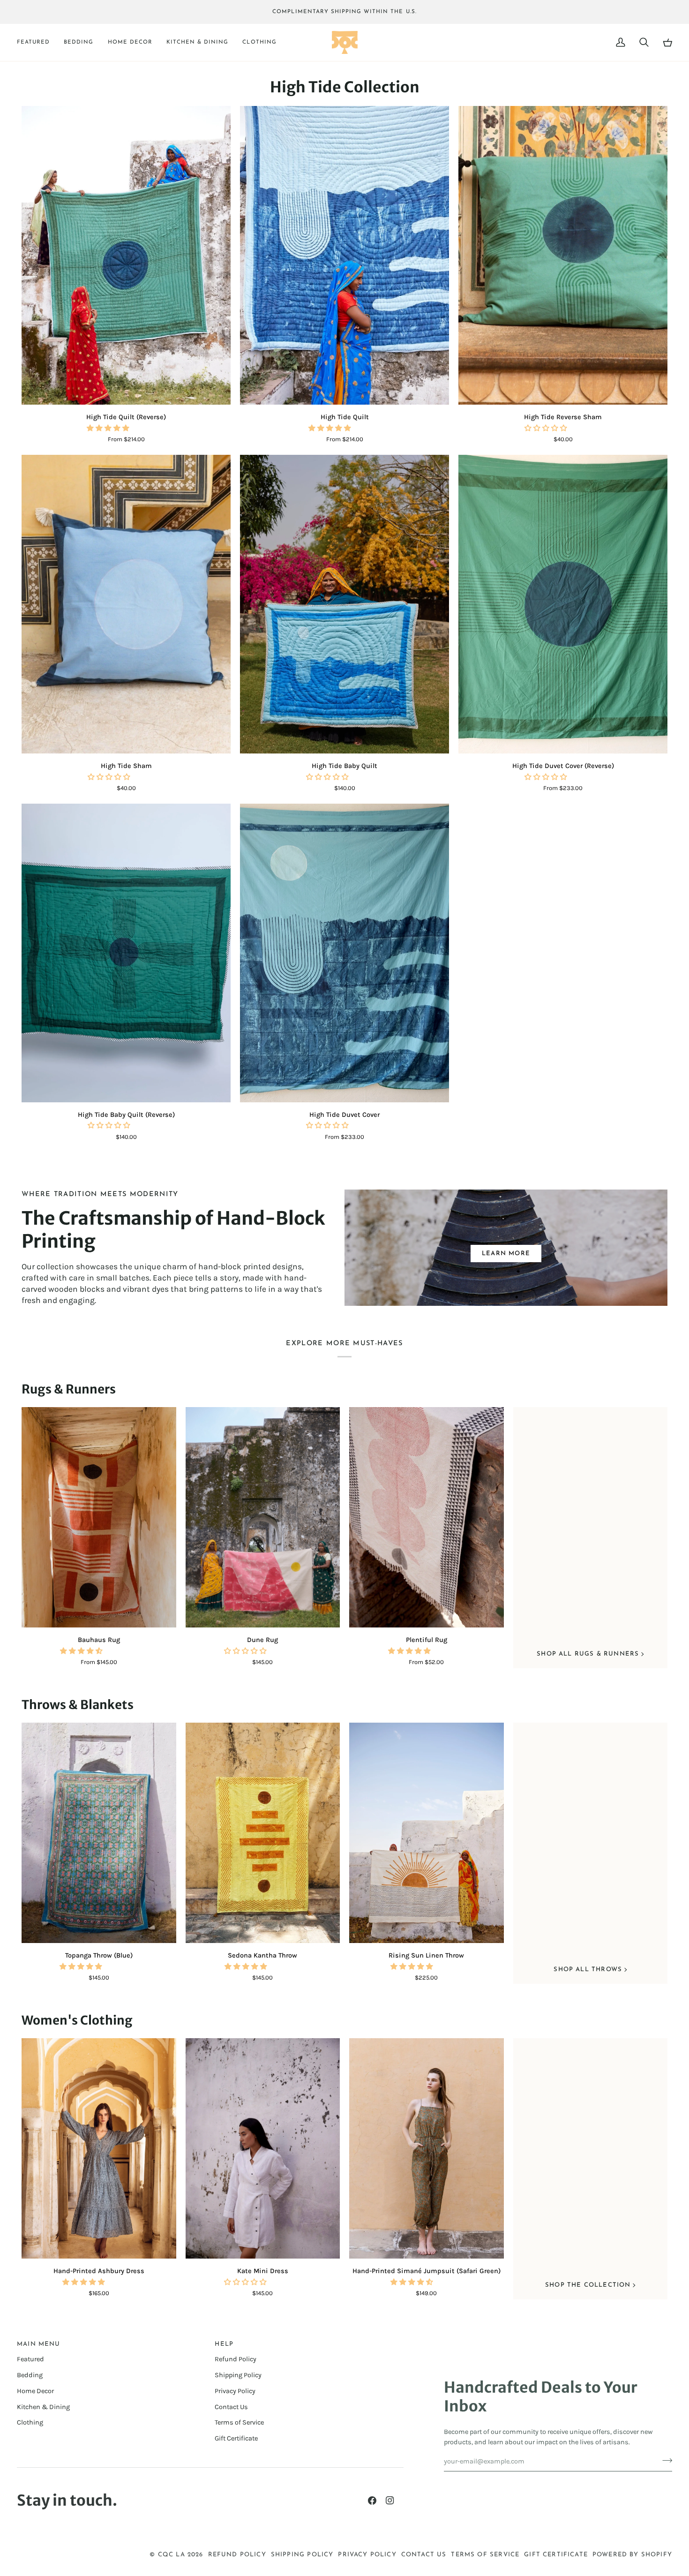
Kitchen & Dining (43, 2407)
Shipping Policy (238, 2375)
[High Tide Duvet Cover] (344, 953)
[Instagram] (390, 2501)
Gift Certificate (236, 2438)
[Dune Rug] (263, 1518)
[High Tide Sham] (126, 604)
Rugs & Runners (69, 1389)
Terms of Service (239, 2422)
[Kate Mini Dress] (263, 2149)
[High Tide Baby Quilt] (344, 604)
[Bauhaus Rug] (99, 1518)
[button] (37, 43)
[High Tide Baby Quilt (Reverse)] (126, 953)
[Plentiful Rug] (427, 1518)
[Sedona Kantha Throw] (263, 1833)
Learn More (506, 1254)
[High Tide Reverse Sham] (563, 255)
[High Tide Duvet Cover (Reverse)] (563, 604)
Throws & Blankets (78, 1705)
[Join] (664, 2460)
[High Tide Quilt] (344, 255)
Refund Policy (236, 2359)
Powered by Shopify (632, 2555)
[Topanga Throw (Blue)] (99, 1833)
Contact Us (231, 2407)
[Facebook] (372, 2501)
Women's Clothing (77, 2020)
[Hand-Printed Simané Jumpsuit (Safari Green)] (427, 2149)
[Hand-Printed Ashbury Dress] (99, 2149)
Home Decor (35, 2391)
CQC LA (172, 2555)
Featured (30, 2359)
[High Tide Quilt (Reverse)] (126, 255)
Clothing (30, 2422)
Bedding (30, 2375)
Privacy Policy (235, 2391)
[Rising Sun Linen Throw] (427, 1833)
